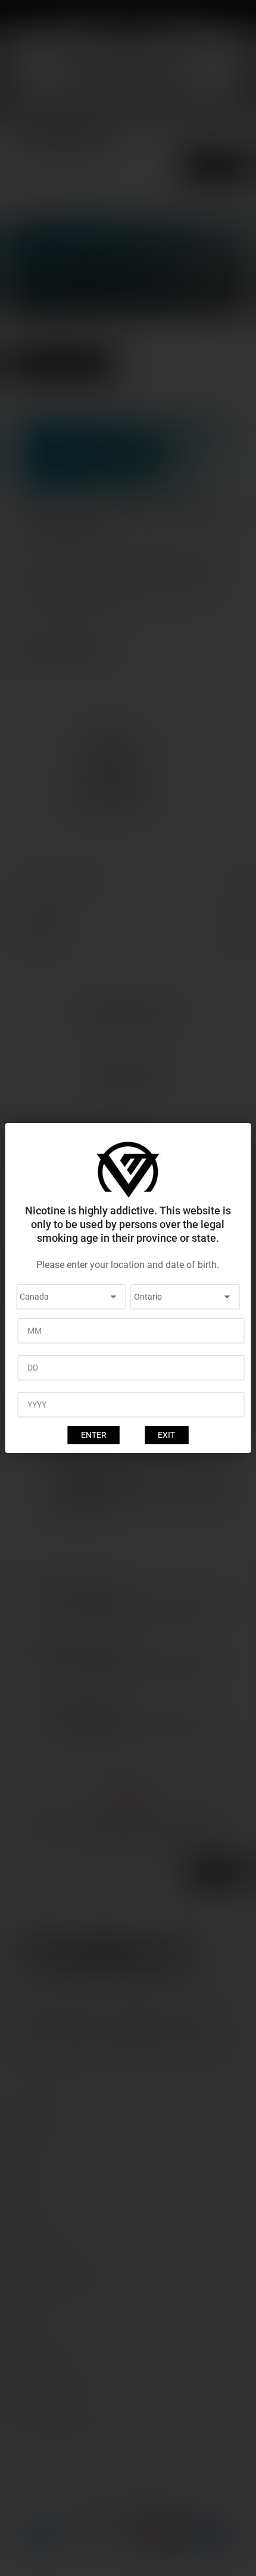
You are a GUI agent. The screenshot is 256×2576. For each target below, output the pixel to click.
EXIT (166, 1435)
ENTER (94, 1435)
